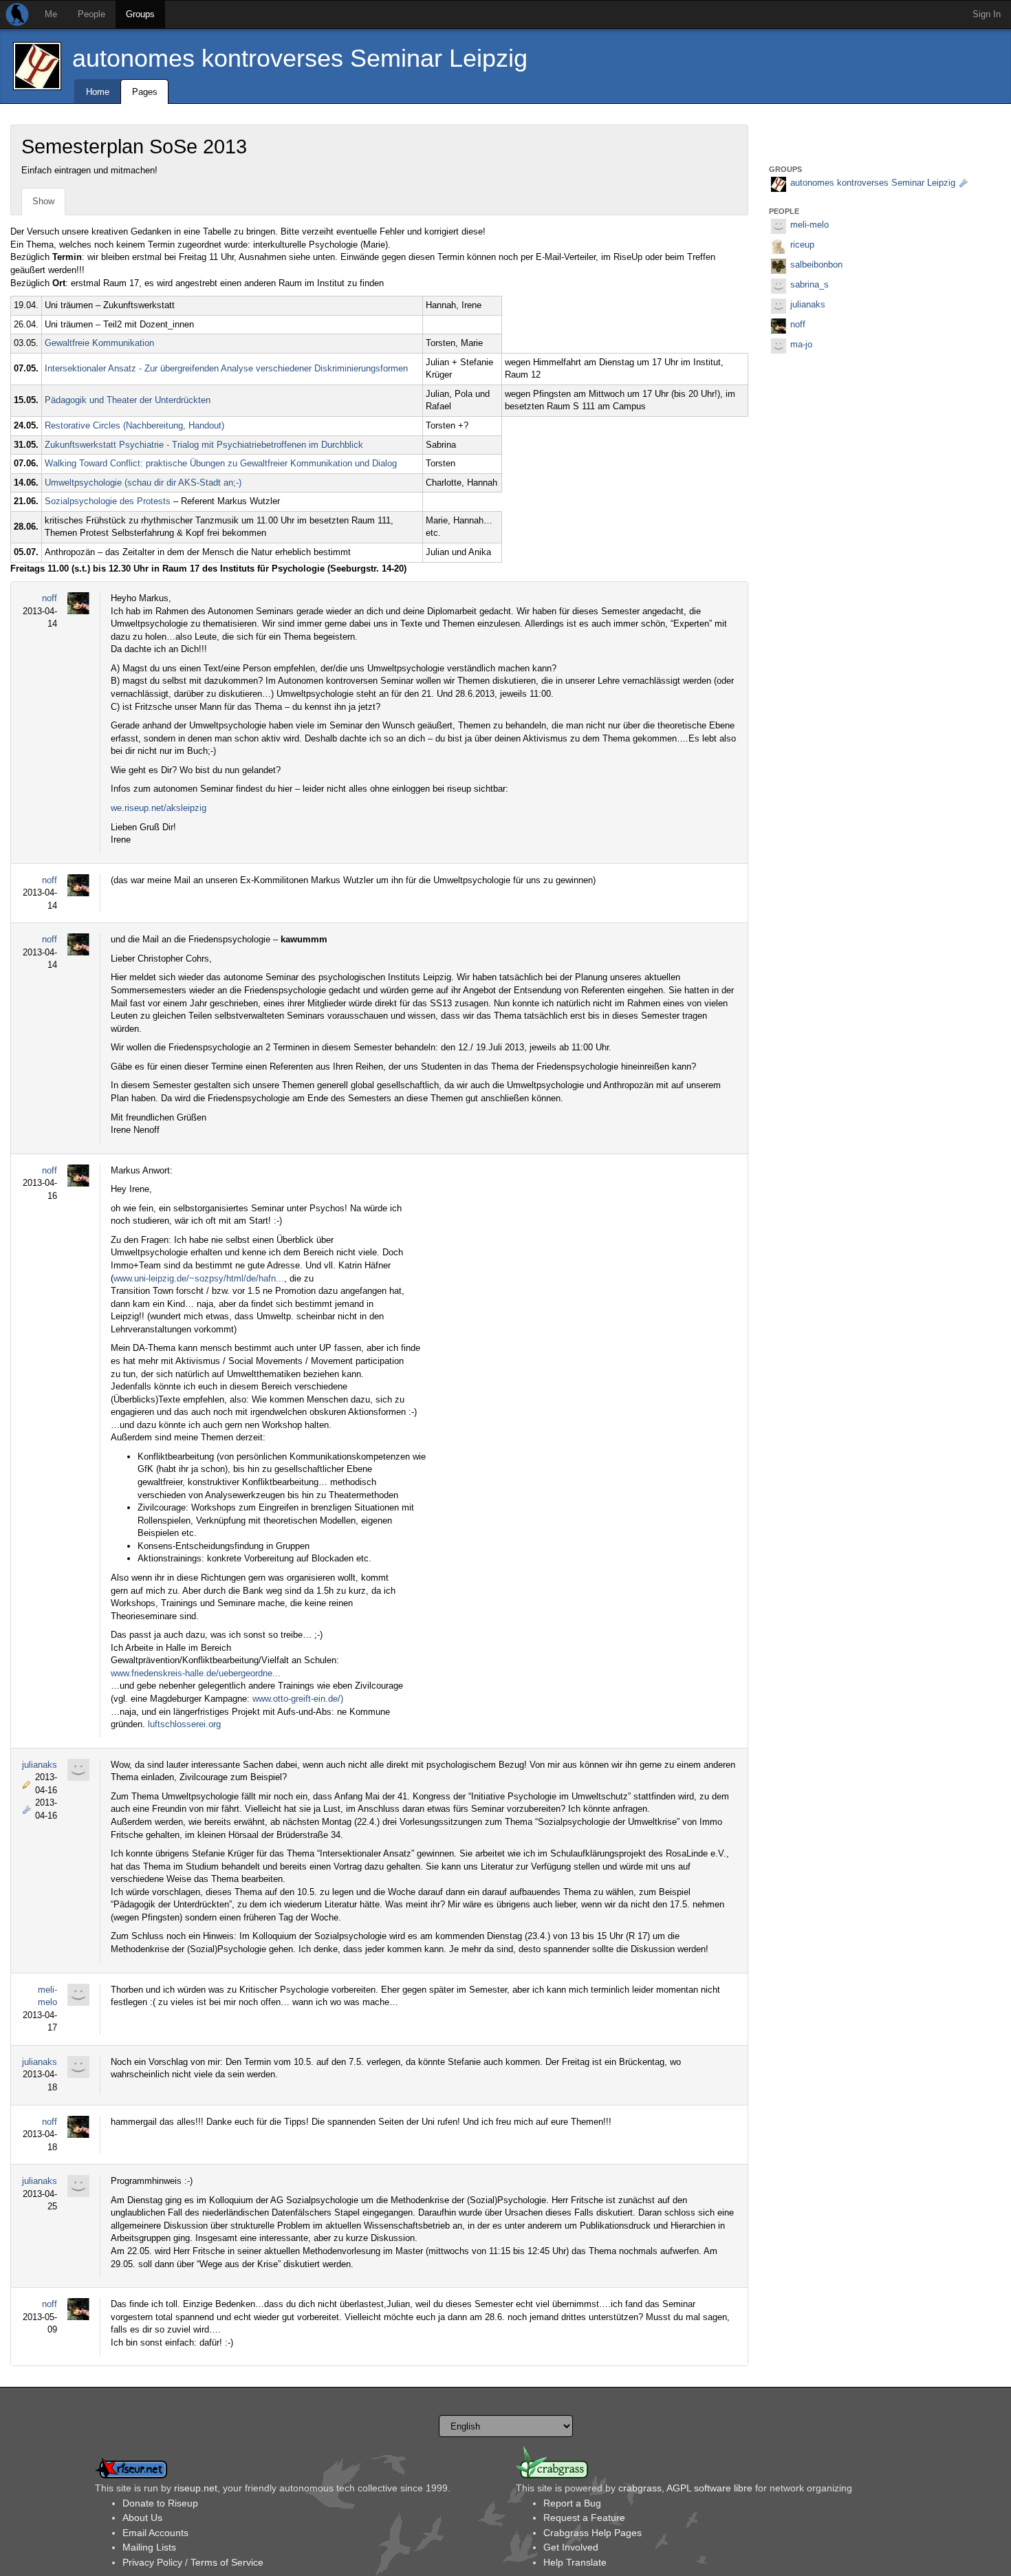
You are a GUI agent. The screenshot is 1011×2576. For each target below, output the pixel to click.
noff (50, 598)
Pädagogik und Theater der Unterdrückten (128, 400)
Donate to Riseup (160, 2503)
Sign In (987, 14)
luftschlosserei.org (184, 1724)
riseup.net (196, 2488)
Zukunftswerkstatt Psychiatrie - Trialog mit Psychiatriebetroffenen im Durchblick (204, 445)
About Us (142, 2518)
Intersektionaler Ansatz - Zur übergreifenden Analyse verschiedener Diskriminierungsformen (226, 368)
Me (51, 14)
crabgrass (640, 2488)
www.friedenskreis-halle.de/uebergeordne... (196, 1673)
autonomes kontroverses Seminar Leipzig (300, 58)
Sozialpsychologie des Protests (108, 501)
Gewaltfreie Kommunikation (99, 343)
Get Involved (571, 2547)
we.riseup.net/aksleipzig (159, 808)
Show (43, 201)
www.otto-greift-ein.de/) (298, 1699)
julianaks (40, 1765)
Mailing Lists (149, 2547)
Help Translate (575, 2562)
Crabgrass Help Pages (593, 2533)
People (91, 14)
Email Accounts (155, 2533)
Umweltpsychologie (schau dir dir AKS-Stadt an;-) (143, 483)
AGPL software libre (709, 2488)
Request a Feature (584, 2518)
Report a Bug (572, 2503)
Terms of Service (227, 2562)
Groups (140, 14)
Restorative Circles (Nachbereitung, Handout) (134, 425)
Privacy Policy (152, 2562)
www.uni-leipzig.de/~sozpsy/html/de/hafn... (199, 1278)
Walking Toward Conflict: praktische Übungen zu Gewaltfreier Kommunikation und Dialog (221, 463)
